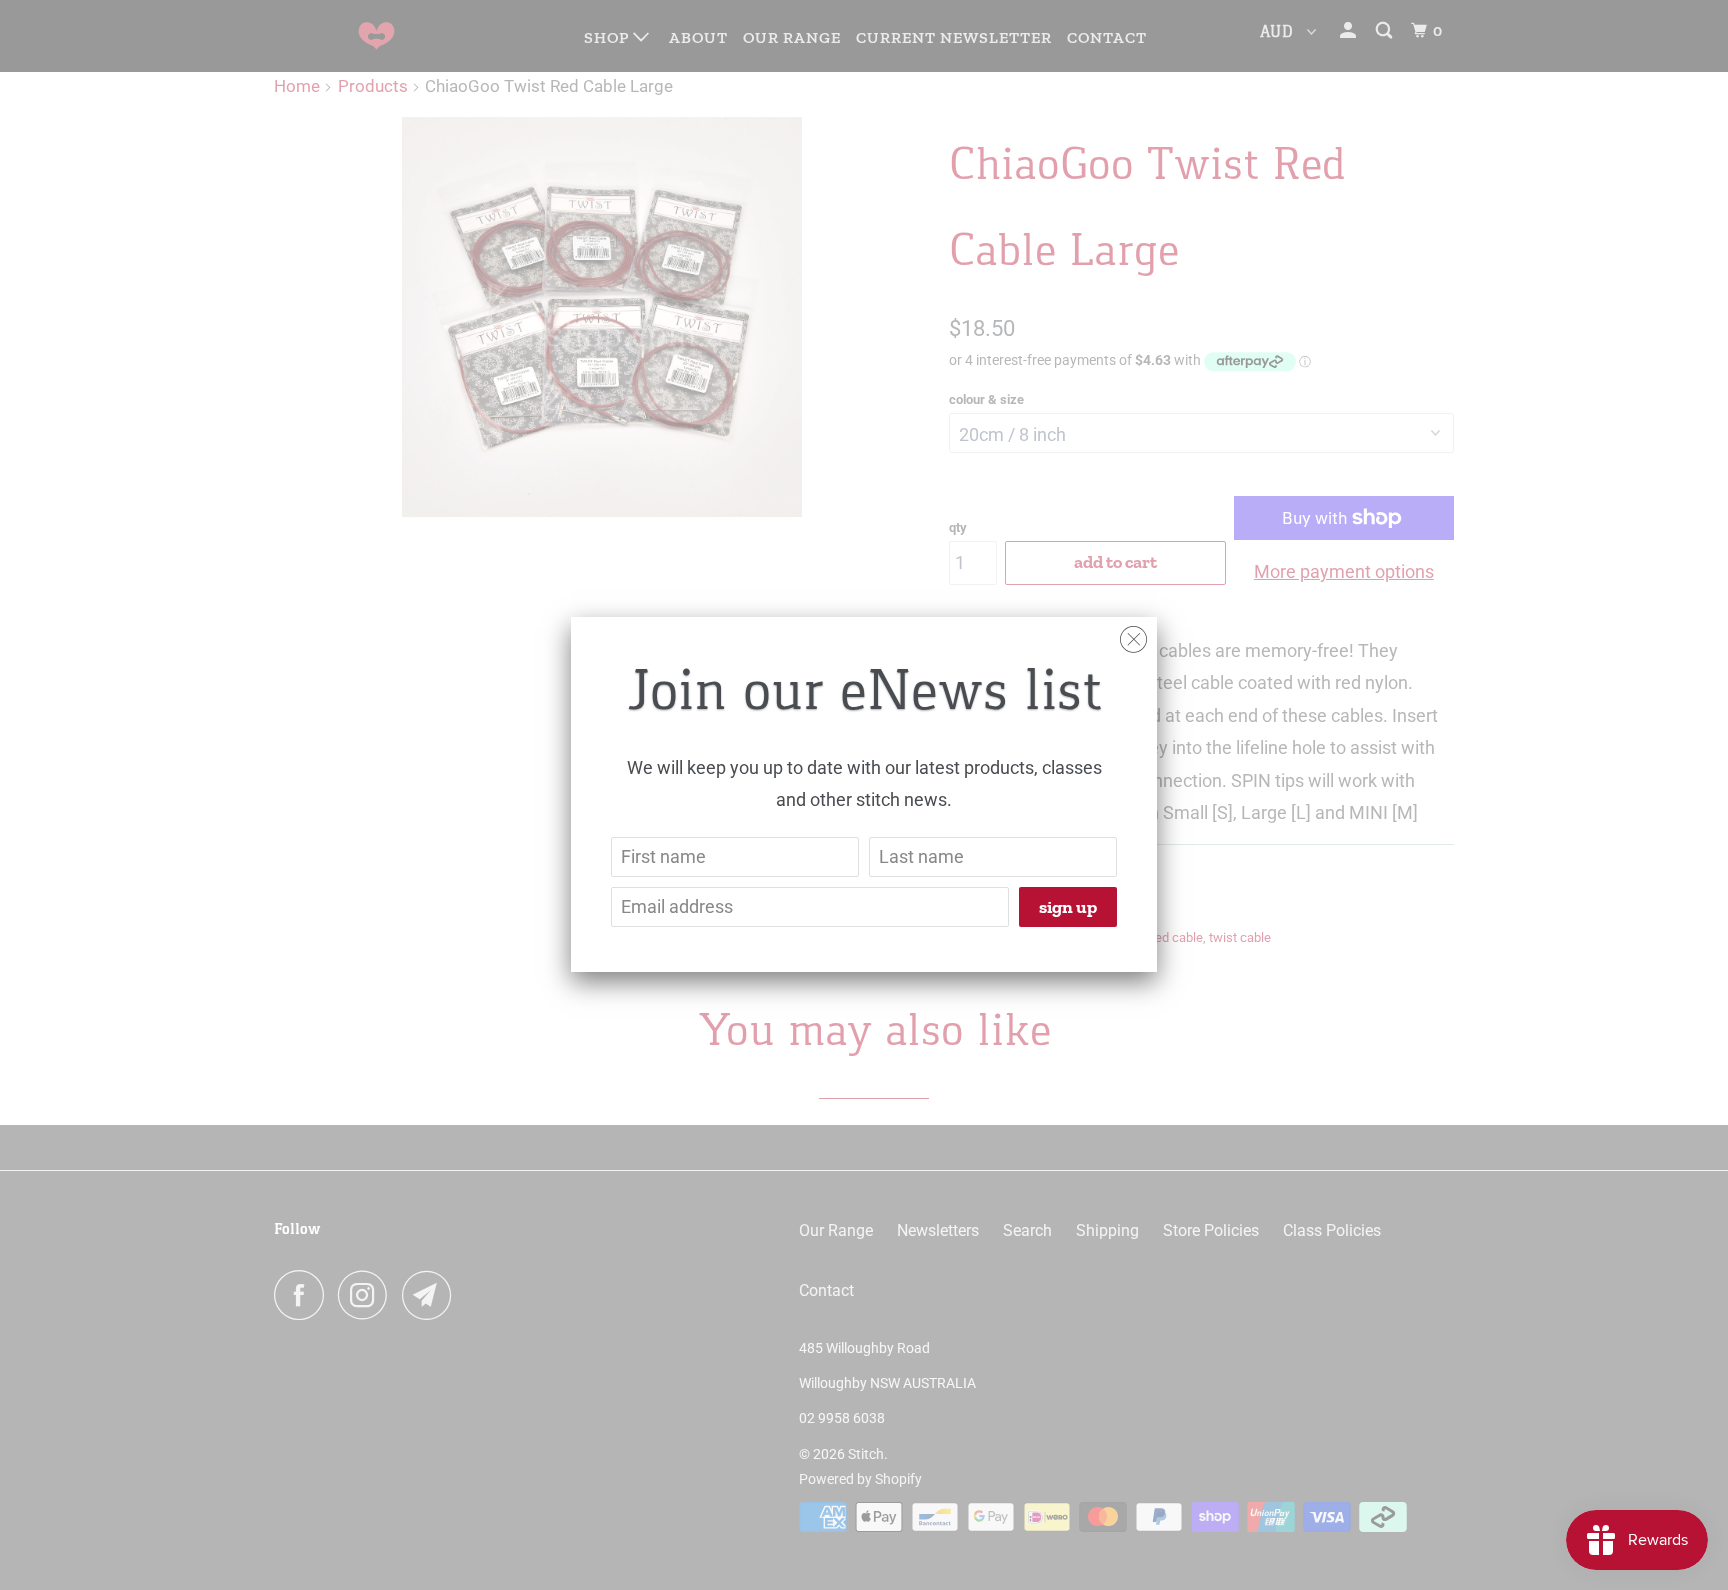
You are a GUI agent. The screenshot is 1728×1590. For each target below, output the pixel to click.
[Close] (1133, 634)
